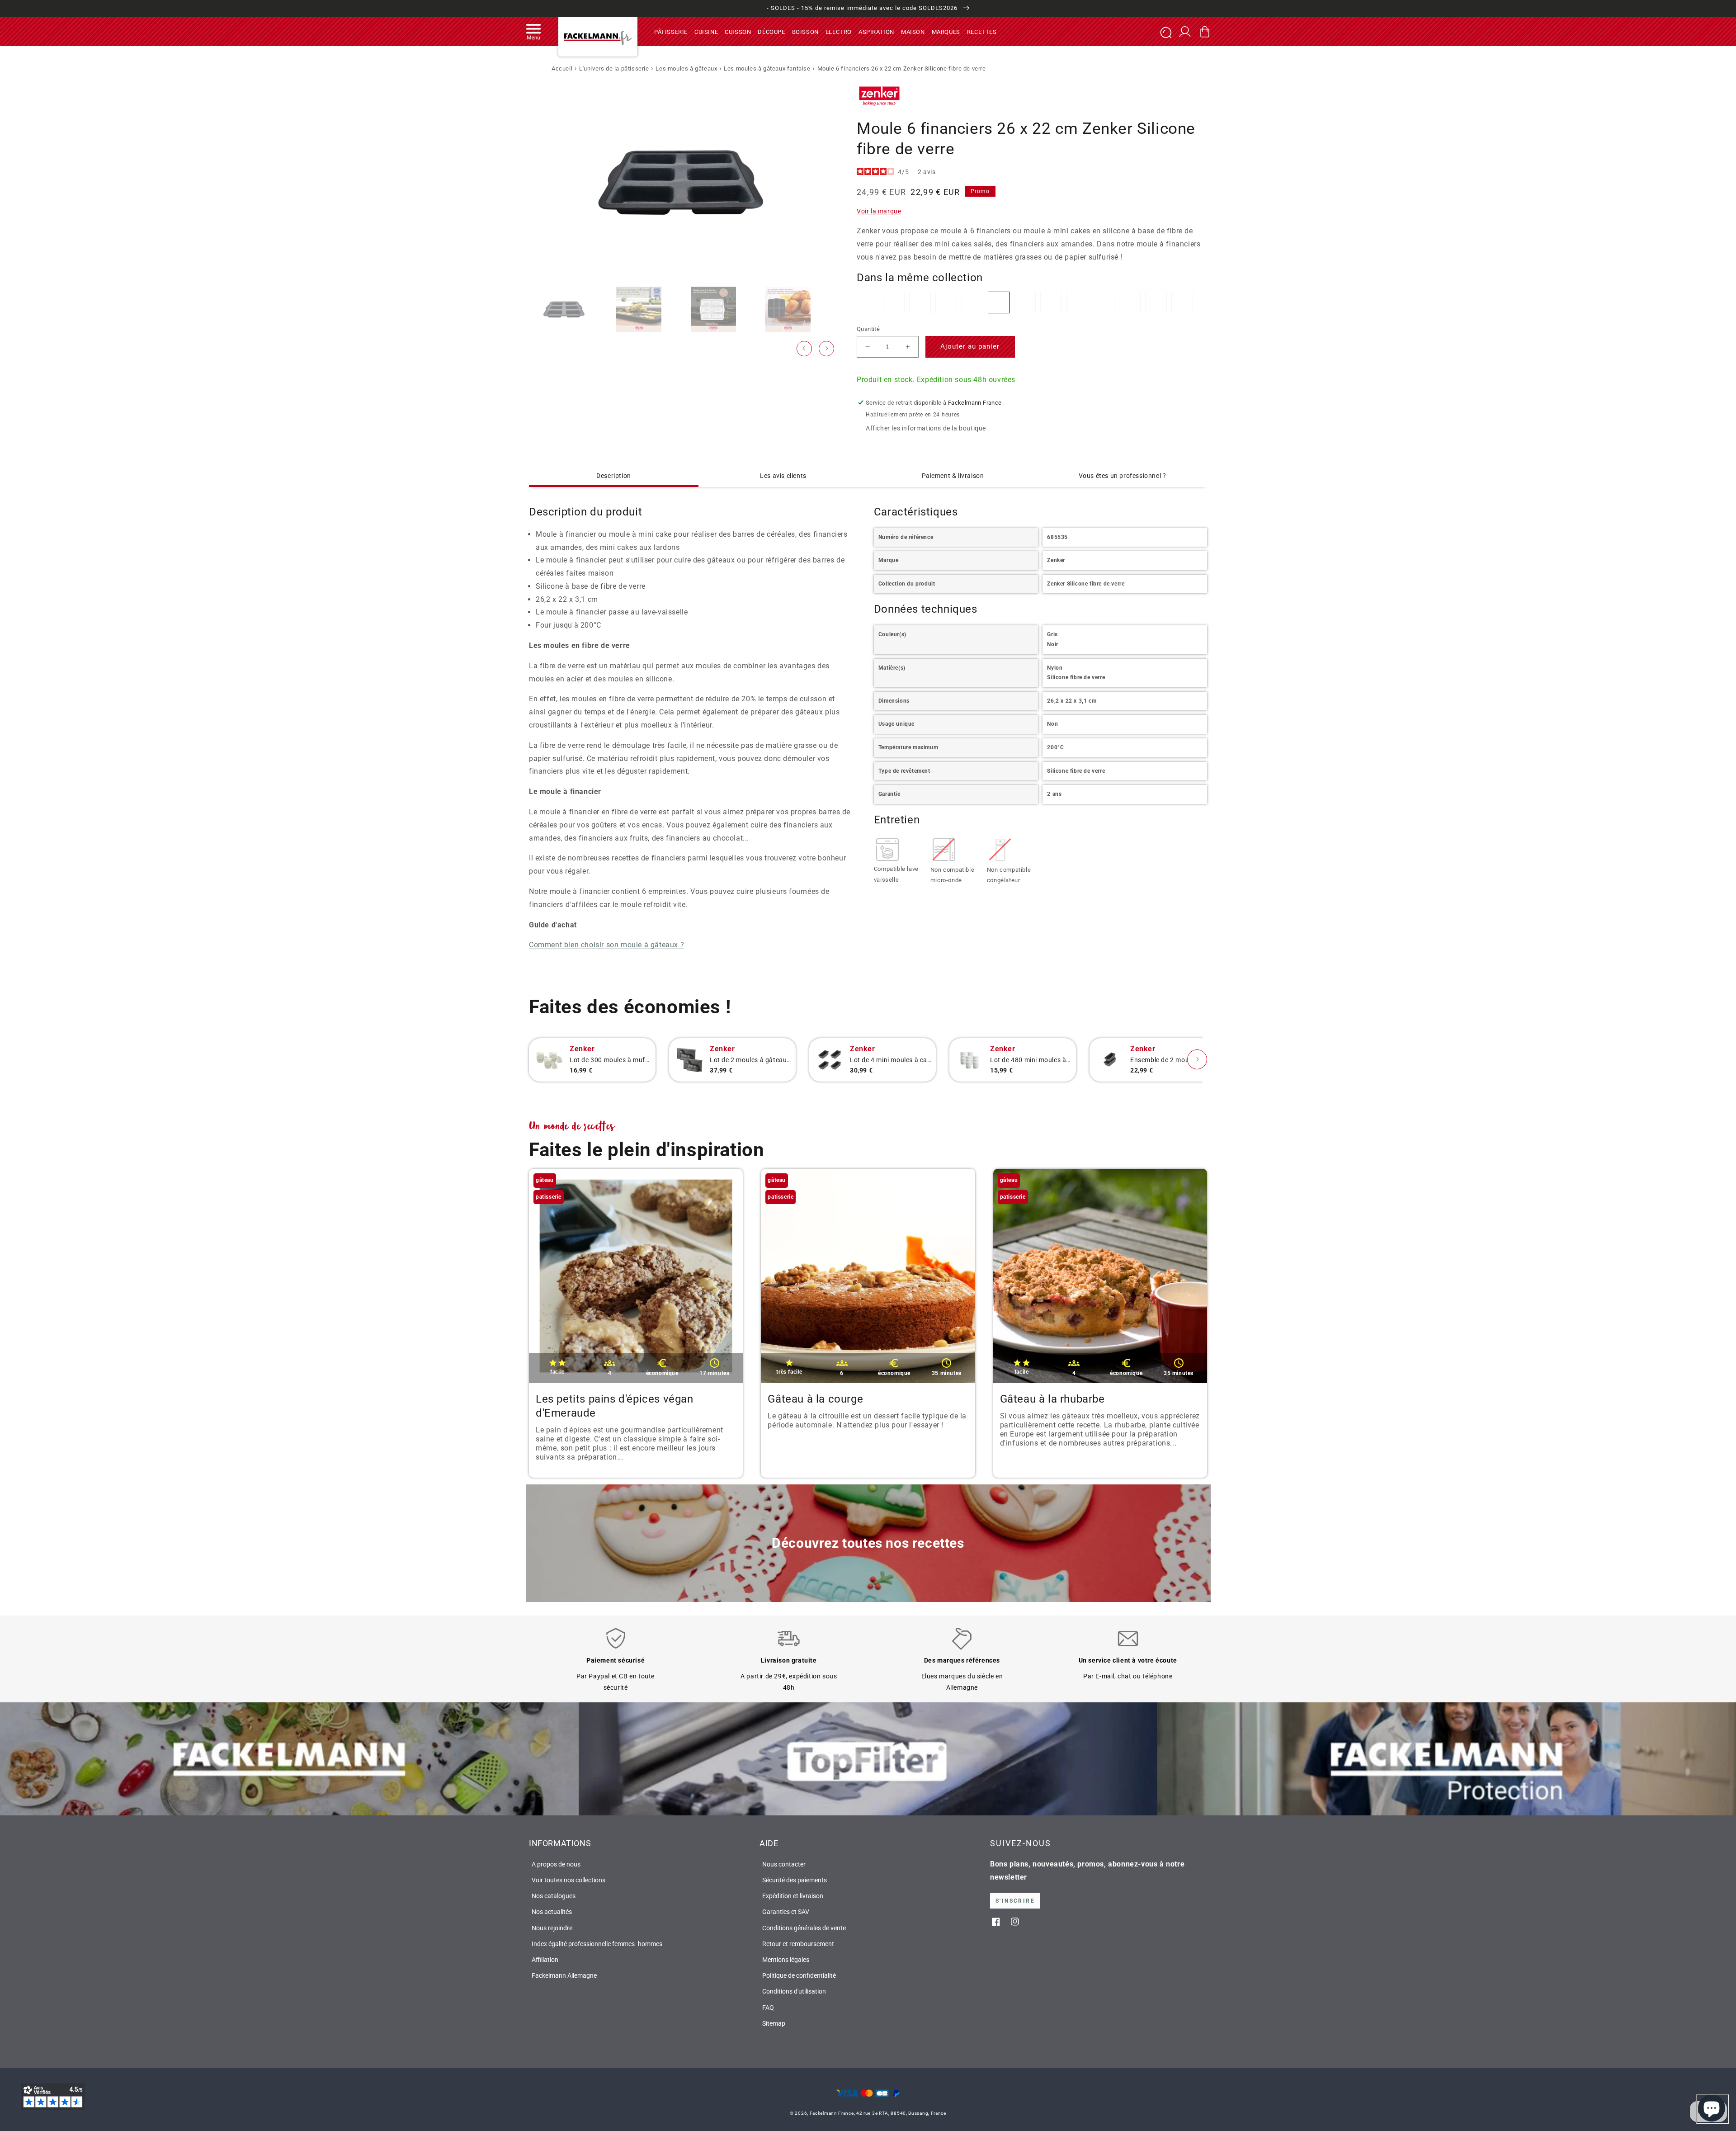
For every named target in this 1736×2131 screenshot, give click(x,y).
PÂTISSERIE (671, 31)
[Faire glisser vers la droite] (826, 349)
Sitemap (774, 2023)
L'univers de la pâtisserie (614, 69)
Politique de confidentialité (799, 1975)
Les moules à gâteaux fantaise (767, 69)
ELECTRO (839, 31)
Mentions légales (786, 1960)
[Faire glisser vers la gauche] (804, 349)
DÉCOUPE (771, 31)
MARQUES (946, 31)
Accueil (562, 69)
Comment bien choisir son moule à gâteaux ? (606, 945)
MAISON (913, 31)
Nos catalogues (554, 1896)
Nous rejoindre (552, 1928)
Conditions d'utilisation (794, 1991)
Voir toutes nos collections (568, 1880)
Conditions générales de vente (804, 1928)
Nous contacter (784, 1864)
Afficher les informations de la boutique (926, 428)
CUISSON (738, 31)
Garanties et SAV (786, 1912)
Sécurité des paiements (795, 1880)
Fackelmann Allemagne (564, 1975)
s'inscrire (1015, 1901)
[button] (533, 32)
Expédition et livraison (793, 1896)
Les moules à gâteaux (686, 69)
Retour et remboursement (798, 1944)
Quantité (868, 329)
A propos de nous (556, 1864)
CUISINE (706, 31)
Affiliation (545, 1960)
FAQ (768, 2008)
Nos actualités (552, 1912)
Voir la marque (879, 211)
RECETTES (982, 31)
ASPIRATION (876, 31)
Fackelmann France (832, 2113)
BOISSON (805, 31)
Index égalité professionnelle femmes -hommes (597, 1944)
